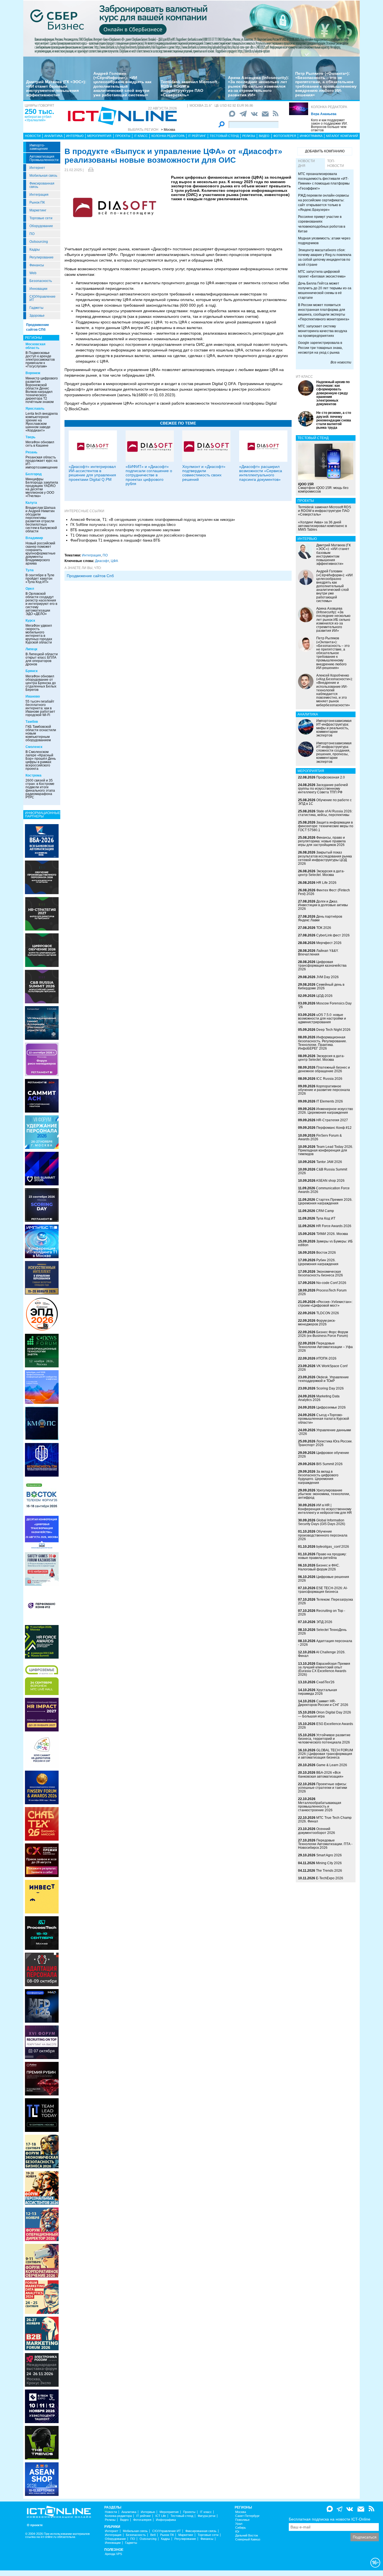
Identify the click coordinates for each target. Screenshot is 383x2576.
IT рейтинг (197, 136)
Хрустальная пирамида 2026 (318, 1692)
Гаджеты (36, 308)
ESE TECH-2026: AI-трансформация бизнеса (323, 1590)
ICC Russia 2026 (329, 1079)
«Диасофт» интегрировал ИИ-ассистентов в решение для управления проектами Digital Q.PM (92, 473)
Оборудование (41, 226)
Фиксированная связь (42, 185)
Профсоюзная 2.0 (331, 777)
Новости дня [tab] (306, 163)
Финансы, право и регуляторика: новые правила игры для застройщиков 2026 (322, 841)
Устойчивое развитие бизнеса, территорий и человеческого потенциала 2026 (324, 1739)
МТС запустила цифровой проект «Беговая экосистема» (322, 274)
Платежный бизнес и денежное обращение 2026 (324, 1069)
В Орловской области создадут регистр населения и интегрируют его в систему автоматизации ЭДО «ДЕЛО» (41, 604)
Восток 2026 (326, 1253)
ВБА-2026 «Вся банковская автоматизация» (321, 1774)
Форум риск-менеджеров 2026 (317, 1322)
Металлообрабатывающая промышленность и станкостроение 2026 (320, 1806)
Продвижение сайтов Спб (90, 576)
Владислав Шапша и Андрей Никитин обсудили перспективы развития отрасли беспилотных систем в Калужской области (41, 519)
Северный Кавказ (248, 2539)
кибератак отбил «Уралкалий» (38, 118)
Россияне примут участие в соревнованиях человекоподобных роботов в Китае (322, 224)
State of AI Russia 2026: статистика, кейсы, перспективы (325, 813)
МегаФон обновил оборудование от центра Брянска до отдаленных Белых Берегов (41, 683)
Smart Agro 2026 (329, 1855)
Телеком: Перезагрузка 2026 (326, 1601)
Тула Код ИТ (326, 1218)
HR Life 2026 (326, 883)
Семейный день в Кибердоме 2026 (321, 986)
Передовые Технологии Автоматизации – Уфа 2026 (325, 1347)
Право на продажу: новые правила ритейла (322, 1556)
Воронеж (33, 373)
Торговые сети (41, 218)
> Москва (168, 130)
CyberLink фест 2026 (333, 935)
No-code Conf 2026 (331, 1283)
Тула (30, 570)
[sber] (191, 28)
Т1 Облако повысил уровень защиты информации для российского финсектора (138, 535)
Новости (33, 136)
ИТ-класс (304, 377)
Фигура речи (207, 2516)
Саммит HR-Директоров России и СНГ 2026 (323, 1703)
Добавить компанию (325, 151)
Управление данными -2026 (325, 1432)
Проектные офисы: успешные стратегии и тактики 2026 (323, 1788)
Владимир (34, 538)
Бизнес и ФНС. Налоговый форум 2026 (319, 1567)
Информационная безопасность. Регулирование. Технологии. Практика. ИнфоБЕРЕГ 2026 (322, 1043)
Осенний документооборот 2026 (317, 1831)
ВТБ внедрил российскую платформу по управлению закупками (125, 530)
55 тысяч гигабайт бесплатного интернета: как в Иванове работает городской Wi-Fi (40, 708)
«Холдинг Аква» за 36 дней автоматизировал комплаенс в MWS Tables (322, 526)
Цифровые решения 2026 (324, 1579)
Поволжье (242, 2520)
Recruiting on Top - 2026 (322, 1613)
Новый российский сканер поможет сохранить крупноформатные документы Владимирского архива (41, 553)
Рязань (31, 452)
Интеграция (39, 195)
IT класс (141, 136)
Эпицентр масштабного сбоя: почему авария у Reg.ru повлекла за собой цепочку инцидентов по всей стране (325, 257)
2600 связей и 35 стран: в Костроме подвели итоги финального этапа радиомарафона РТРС (40, 789)
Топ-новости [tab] (336, 163)
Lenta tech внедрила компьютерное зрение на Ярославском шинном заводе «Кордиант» (42, 422)
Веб (153, 2535)
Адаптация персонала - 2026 (325, 1643)
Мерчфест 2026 (329, 943)
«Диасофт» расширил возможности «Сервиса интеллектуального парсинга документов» (261, 473)
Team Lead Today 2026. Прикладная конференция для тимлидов (326, 1150)
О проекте (35, 2525)
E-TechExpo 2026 (330, 1878)
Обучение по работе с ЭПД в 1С (325, 802)
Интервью (75, 136)
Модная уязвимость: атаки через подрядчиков (324, 241)
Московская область (35, 346)
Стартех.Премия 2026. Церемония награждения (325, 1201)
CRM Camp (325, 1211)
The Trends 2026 (329, 1871)
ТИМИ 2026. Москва (332, 1234)
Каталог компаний (342, 136)
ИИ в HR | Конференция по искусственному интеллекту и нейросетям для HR (325, 1509)
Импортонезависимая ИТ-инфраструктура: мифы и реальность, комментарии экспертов (334, 728)
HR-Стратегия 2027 (332, 1120)
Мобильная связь (43, 176)
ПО (32, 234)
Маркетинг (38, 210)
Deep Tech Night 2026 (333, 1030)
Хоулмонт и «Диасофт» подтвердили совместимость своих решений (204, 473)
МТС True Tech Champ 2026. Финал (325, 1819)
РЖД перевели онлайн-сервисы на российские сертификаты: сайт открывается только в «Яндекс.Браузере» (324, 203)
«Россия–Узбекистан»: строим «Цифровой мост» (325, 1304)
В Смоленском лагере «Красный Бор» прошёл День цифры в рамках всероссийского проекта (41, 760)
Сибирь (241, 2528)
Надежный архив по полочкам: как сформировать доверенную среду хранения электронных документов (333, 393)
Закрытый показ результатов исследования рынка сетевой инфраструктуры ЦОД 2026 (325, 858)
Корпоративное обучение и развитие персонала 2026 (324, 1090)
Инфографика (311, 136)
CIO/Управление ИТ (42, 298)
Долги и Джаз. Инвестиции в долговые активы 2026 (323, 905)
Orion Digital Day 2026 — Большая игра (325, 1714)
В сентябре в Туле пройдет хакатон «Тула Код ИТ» (40, 579)
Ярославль (35, 409)
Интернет (37, 168)
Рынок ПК (37, 202)
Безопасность (41, 281)
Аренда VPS (113, 2554)
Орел (30, 589)
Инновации (38, 289)
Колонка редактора (329, 107)
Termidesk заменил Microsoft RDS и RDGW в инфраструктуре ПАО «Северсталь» (189, 88)
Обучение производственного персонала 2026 (323, 1535)
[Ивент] (42, 841)
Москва (241, 2512)
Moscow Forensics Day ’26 (325, 1005)
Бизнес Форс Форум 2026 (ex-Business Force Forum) (323, 1334)
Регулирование (41, 257)
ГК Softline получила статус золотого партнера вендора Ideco (123, 525)
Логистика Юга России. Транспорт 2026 (325, 1443)
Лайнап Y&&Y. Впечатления (318, 953)
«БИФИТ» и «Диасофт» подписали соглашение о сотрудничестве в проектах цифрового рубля (149, 475)
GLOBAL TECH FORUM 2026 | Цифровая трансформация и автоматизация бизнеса (326, 1754)
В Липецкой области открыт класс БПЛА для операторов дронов (42, 659)
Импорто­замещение (39, 147)
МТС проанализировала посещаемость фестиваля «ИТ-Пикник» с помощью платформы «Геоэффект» (324, 181)
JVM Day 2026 (327, 977)
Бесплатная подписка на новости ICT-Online (330, 2519)
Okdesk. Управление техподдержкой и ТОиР (323, 1379)
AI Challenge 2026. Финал (322, 1654)
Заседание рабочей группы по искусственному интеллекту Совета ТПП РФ (323, 789)
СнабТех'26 (325, 1682)
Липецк (31, 649)
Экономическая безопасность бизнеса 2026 (320, 1273)
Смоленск (34, 747)
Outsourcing (39, 242)
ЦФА (114, 561)
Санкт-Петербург (247, 2516)
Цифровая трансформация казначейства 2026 (322, 966)
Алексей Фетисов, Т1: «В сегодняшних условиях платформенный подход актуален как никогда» (153, 520)
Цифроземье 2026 (331, 1407)
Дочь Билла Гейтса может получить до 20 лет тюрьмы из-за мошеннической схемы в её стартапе (325, 291)
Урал (239, 2524)
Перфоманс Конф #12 (334, 1128)
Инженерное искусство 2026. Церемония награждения (326, 1111)
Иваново (33, 696)
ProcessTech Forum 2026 (322, 1292)
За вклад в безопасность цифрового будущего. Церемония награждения (318, 1477)
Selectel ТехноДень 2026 (322, 1632)
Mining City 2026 (329, 1863)
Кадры (35, 250)
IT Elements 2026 (330, 1101)
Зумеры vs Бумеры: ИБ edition (325, 1243)
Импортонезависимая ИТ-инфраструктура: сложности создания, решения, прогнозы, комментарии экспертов (334, 752)
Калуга (31, 503)
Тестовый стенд (224, 136)
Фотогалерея (285, 136)
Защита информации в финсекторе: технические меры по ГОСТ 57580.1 (326, 826)
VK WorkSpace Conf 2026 (323, 1368)
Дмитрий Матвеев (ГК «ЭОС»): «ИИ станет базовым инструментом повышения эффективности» (56, 88)
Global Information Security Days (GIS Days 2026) (322, 1522)
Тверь (30, 437)
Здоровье (37, 316)
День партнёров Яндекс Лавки (320, 918)
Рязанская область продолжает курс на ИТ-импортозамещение (42, 462)
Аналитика (53, 136)
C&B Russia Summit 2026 (323, 1171)
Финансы (37, 265)
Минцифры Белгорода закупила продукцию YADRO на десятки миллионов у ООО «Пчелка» (42, 488)
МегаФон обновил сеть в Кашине (40, 444)
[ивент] (42, 2479)
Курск (30, 621)
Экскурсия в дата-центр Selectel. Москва (321, 873)
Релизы (249, 136)
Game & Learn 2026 (332, 1765)
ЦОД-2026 (324, 996)
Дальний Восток (247, 2536)
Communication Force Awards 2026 (324, 1190)
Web (33, 273)
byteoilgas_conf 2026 (333, 1547)
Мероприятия (99, 136)
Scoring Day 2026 (330, 1388)
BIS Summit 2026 (329, 1464)
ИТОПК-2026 (326, 1358)
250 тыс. (39, 111)
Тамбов (32, 722)
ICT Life (161, 2516)
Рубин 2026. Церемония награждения (318, 1262)
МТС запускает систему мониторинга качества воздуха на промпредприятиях (323, 331)
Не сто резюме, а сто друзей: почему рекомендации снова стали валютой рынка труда (334, 420)
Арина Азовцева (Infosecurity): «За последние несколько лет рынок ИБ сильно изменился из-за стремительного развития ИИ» (259, 86)
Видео (264, 136)
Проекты (123, 136)
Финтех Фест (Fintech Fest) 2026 (324, 892)
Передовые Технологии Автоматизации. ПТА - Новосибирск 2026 (325, 1844)
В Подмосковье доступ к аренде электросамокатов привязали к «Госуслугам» (40, 360)
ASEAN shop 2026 (330, 1181)
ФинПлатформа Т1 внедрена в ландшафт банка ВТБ (115, 540)
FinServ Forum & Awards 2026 (320, 1137)
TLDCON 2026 (328, 1313)
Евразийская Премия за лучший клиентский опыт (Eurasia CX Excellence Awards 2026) (324, 1669)
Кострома (34, 775)
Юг (237, 2532)
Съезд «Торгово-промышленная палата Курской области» (324, 1419)
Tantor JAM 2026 (329, 1162)
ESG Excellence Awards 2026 (326, 1726)
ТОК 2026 (324, 928)
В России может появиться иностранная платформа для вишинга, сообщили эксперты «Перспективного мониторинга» (324, 312)
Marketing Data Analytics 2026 (319, 1398)
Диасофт (102, 561)
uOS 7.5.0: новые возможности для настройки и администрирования (322, 1018)
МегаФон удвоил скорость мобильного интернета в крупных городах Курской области (39, 634)
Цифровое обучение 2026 (324, 1455)
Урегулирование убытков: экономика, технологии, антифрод (324, 1494)
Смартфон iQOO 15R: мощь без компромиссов (323, 488)
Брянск (32, 671)
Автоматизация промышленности (44, 158)
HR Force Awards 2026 (334, 1226)
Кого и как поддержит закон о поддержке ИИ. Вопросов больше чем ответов (329, 125)
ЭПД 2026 (324, 1622)
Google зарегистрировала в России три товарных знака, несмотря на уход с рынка (320, 348)
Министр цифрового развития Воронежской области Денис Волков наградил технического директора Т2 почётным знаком (42, 390)
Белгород (34, 474)
